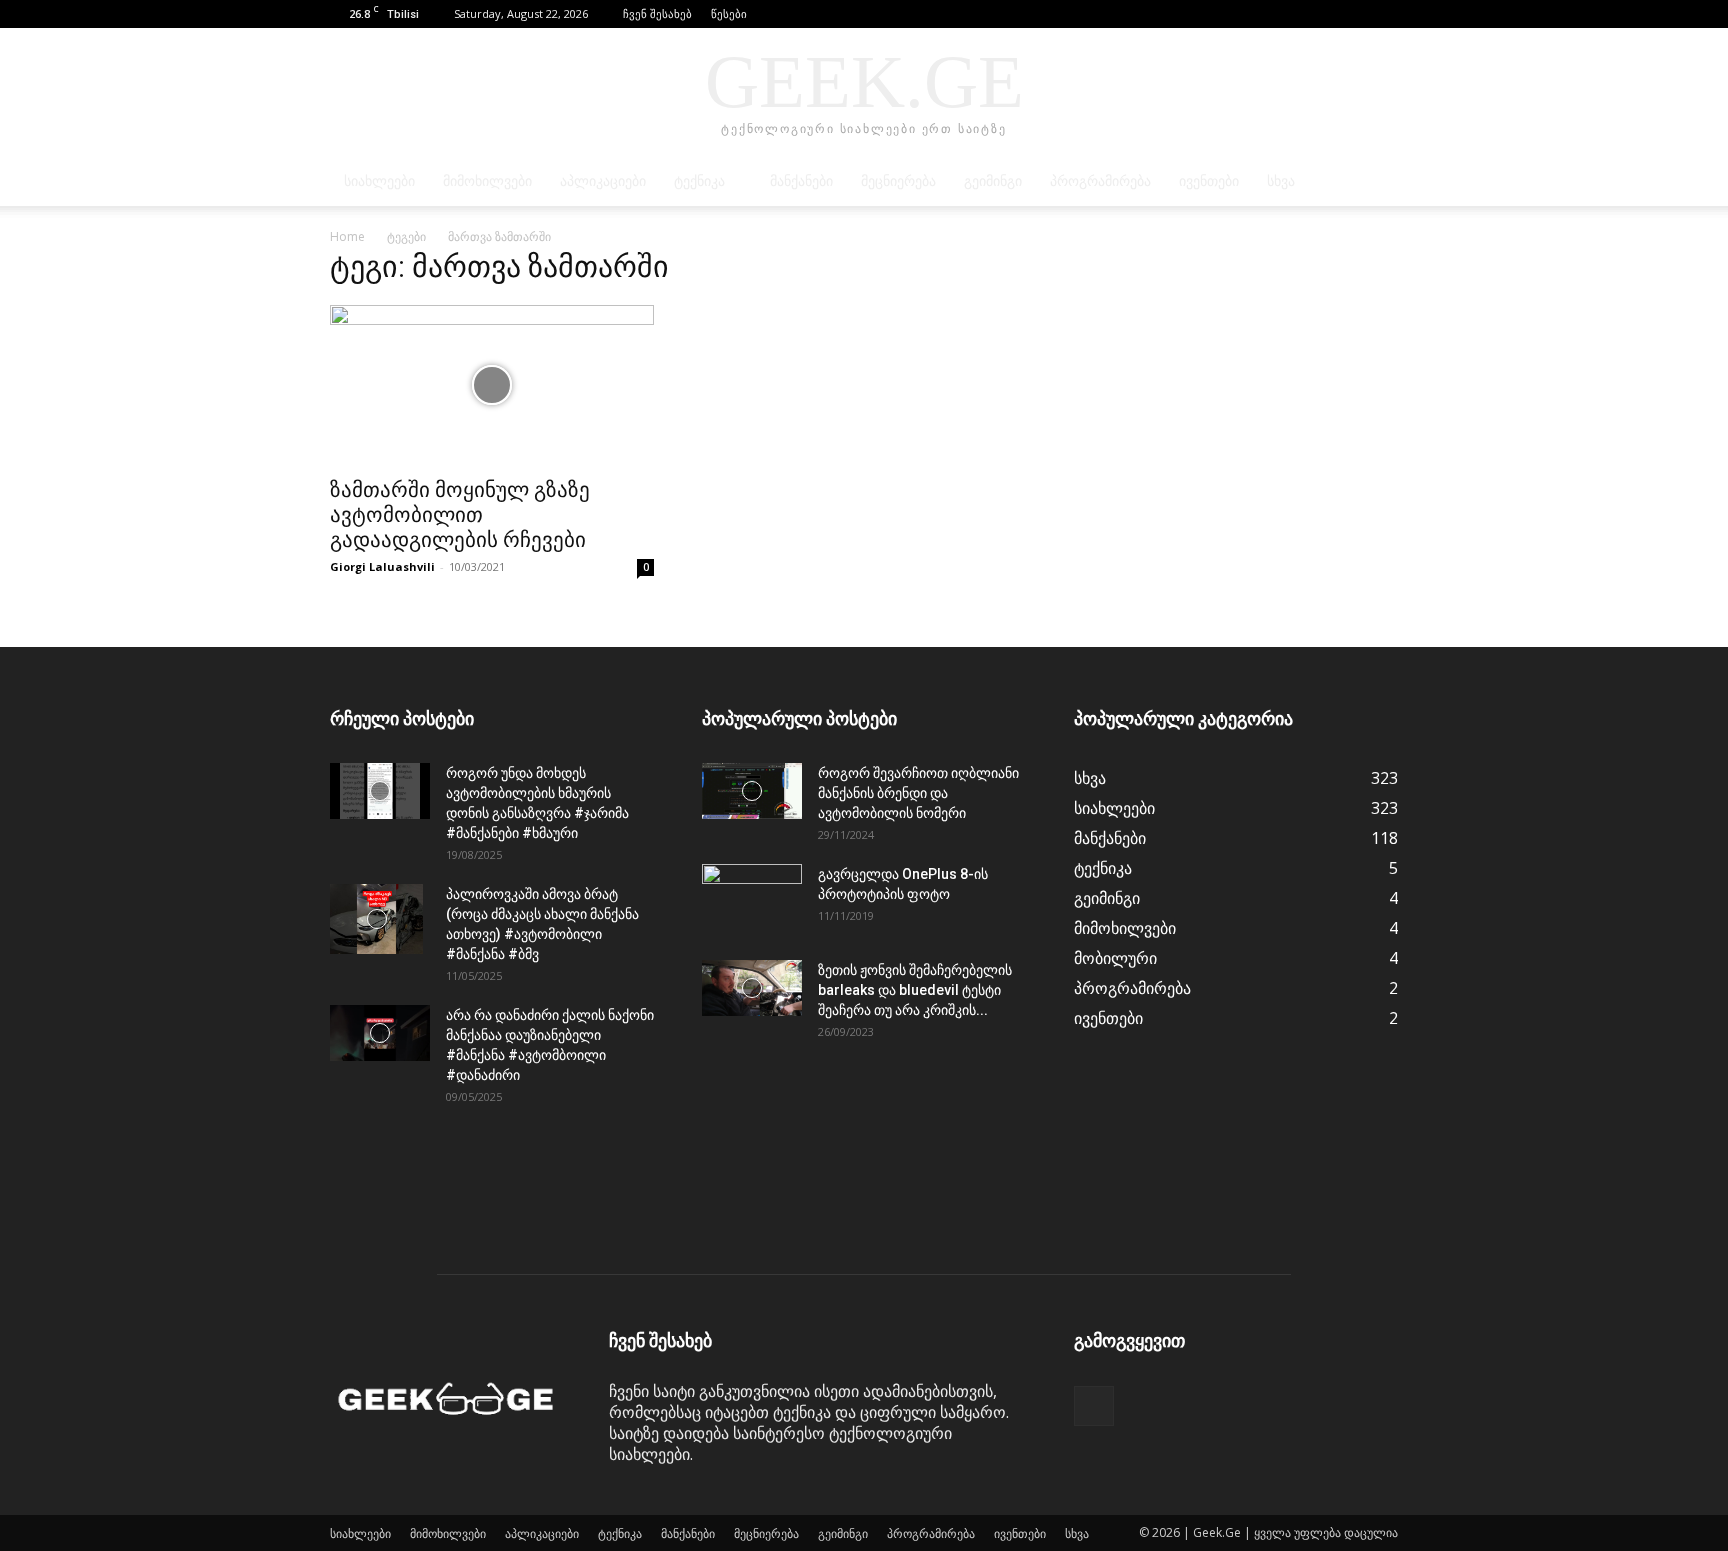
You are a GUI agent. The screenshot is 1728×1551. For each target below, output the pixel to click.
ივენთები (1209, 181)
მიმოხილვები (487, 181)
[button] (1353, 13)
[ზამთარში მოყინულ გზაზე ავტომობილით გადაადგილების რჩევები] (492, 385)
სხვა (1281, 181)
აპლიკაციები (603, 181)
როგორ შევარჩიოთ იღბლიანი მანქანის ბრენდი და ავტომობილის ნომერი (918, 793)
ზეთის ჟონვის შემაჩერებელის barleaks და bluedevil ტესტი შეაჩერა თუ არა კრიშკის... (915, 990)
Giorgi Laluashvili (382, 566)
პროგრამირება (1100, 181)
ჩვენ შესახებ (657, 13)
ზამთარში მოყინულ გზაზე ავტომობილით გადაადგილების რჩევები (460, 515)
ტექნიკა (699, 181)
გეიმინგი (993, 181)
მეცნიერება (898, 181)
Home (347, 236)
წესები (729, 13)
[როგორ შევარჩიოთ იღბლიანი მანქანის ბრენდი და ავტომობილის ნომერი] (752, 791)
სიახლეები (379, 181)
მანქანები (801, 181)
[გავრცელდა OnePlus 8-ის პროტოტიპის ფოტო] (752, 899)
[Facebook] (1383, 14)
